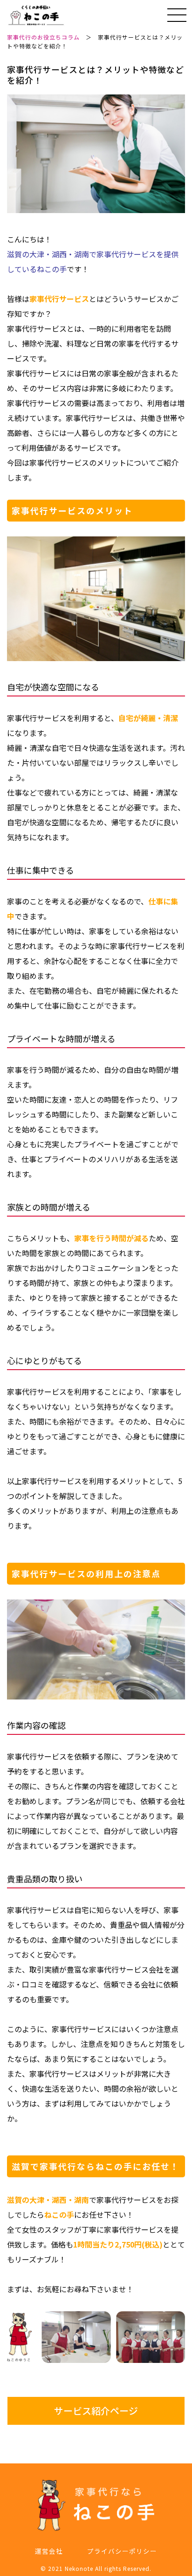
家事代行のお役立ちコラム (43, 37)
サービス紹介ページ (96, 2411)
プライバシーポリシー (122, 2551)
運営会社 (49, 2551)
